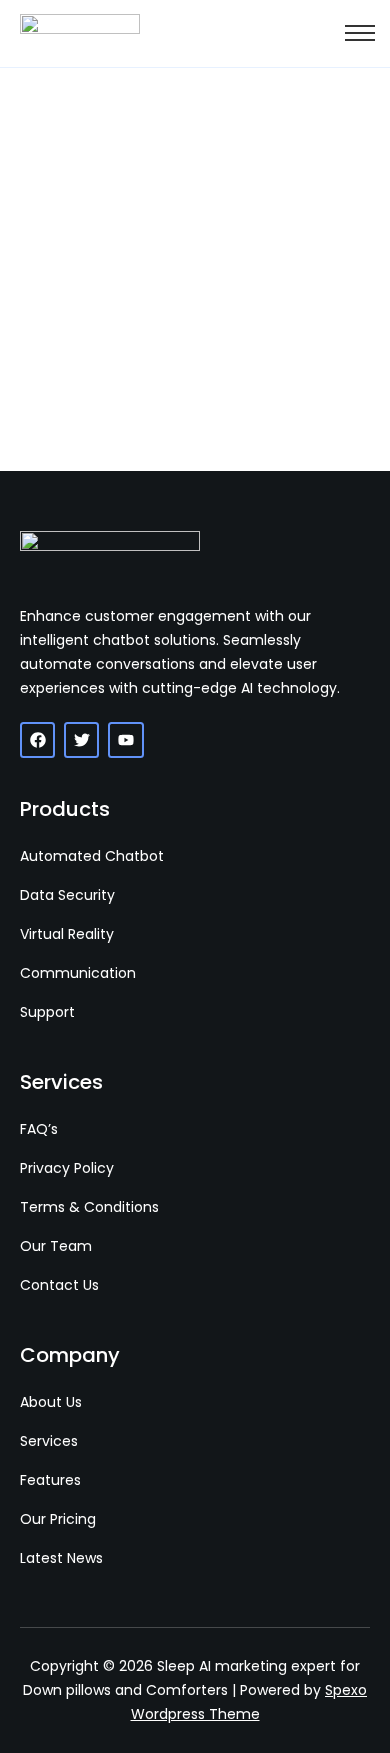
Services (49, 1441)
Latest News (61, 1558)
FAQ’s (39, 1129)
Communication (78, 973)
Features (50, 1480)
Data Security (67, 895)
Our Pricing (58, 1519)
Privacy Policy (67, 1168)
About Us (51, 1402)
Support (47, 1012)
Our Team (56, 1246)
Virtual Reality (67, 934)
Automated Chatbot (92, 856)
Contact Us (59, 1285)
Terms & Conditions (89, 1207)
